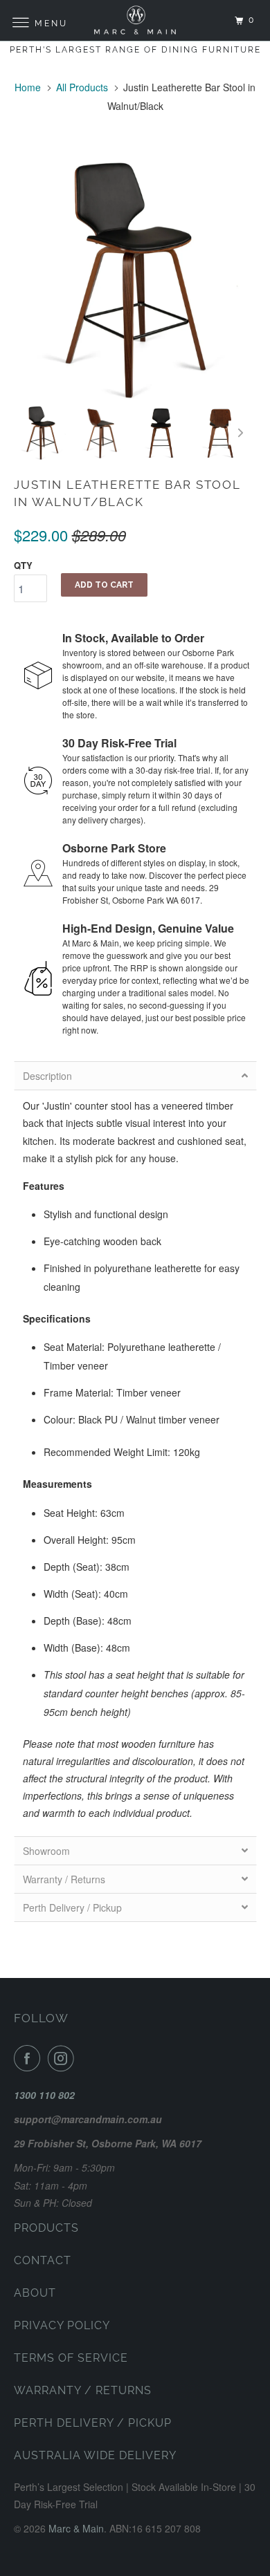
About (35, 2293)
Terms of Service (71, 2358)
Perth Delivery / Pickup (93, 2423)
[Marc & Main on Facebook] (30, 2058)
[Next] (241, 433)
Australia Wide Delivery (95, 2455)
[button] (135, 1076)
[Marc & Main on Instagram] (64, 2058)
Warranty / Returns (83, 2390)
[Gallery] (135, 312)
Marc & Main (76, 2528)
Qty (23, 565)
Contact (43, 2260)
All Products (82, 87)
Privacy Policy (62, 2325)
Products (46, 2228)
